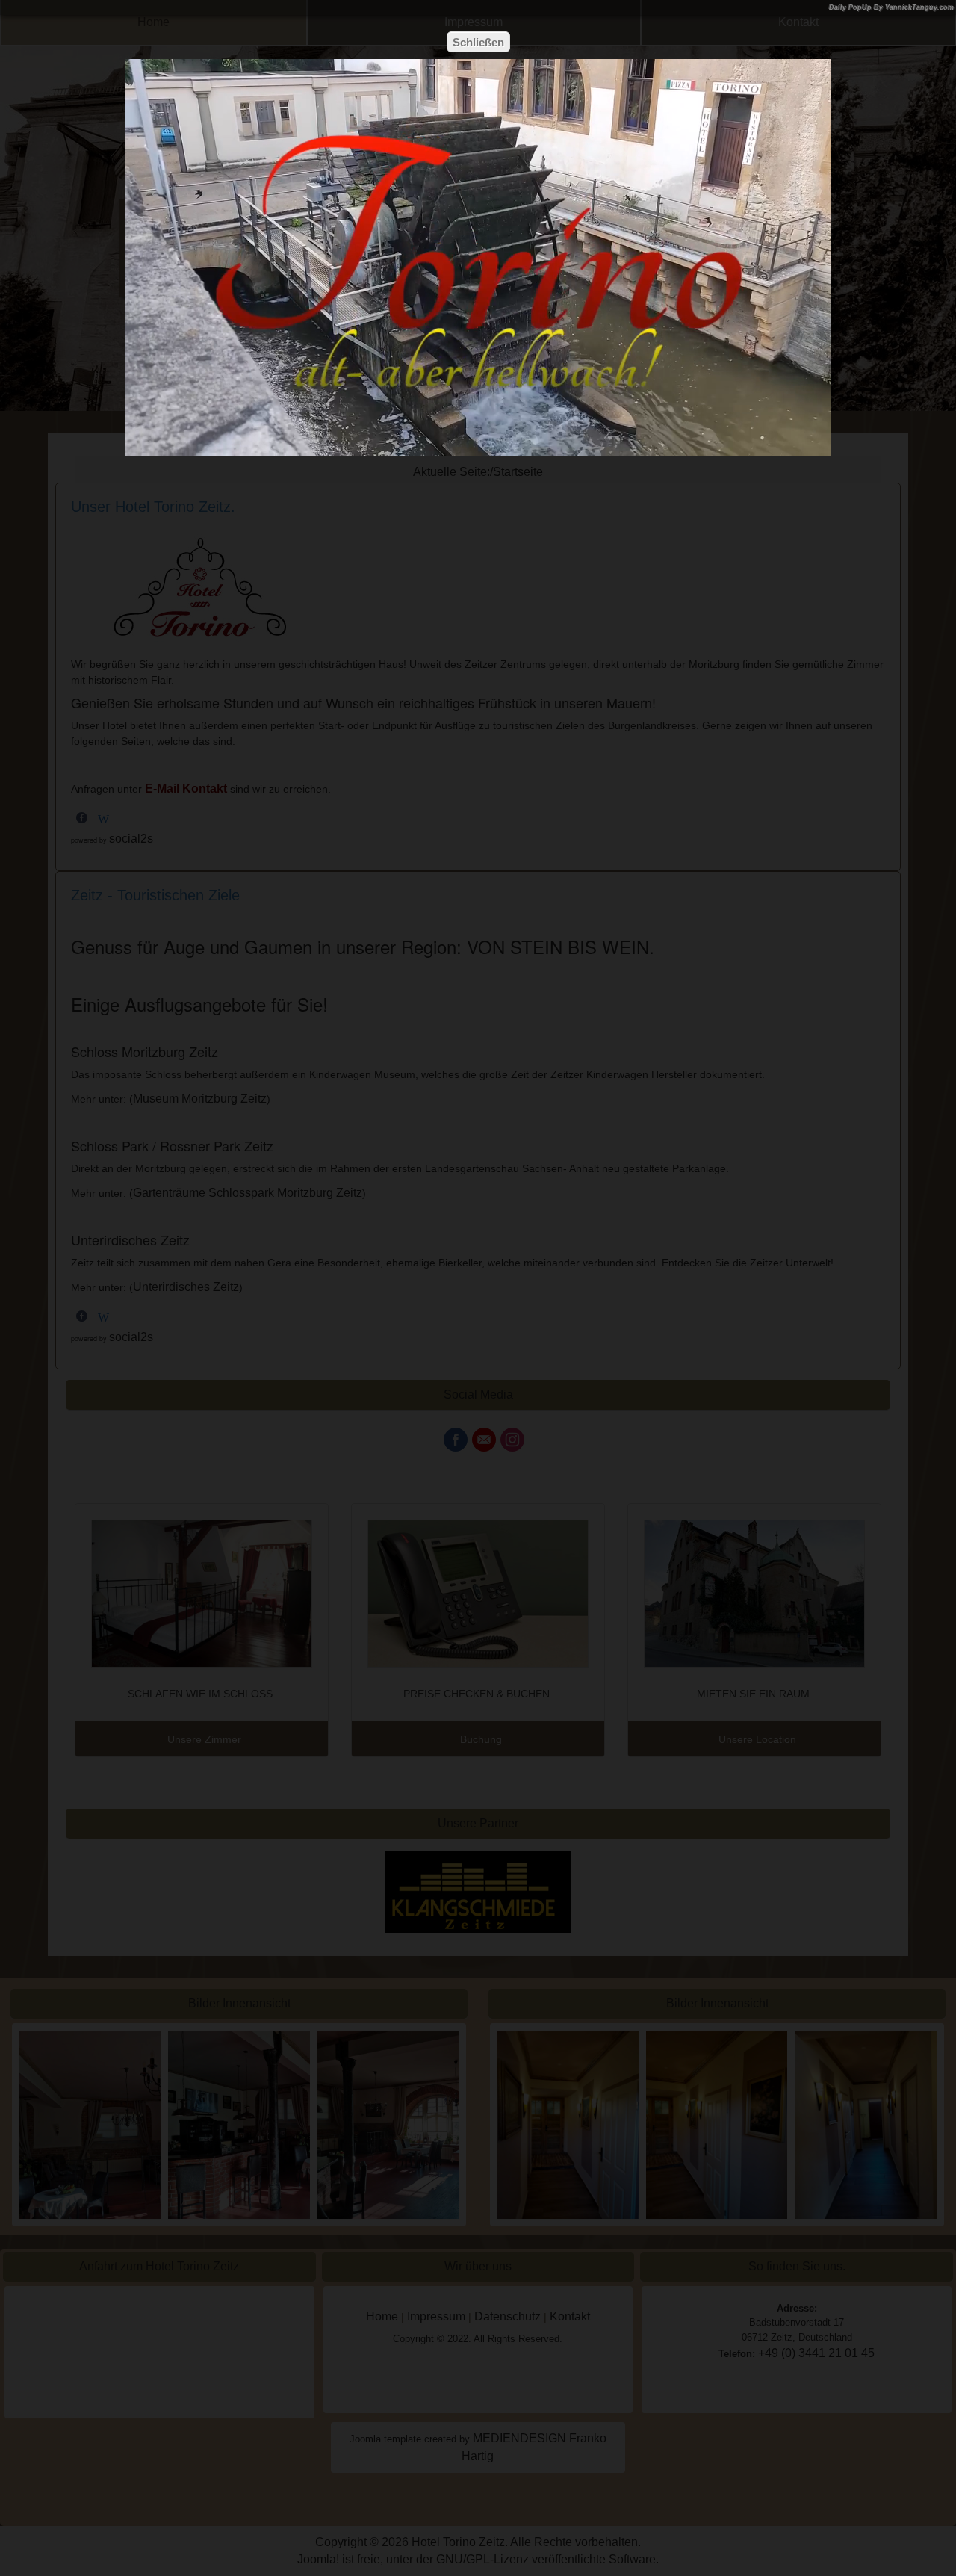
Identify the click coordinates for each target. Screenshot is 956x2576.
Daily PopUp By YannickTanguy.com (891, 7)
